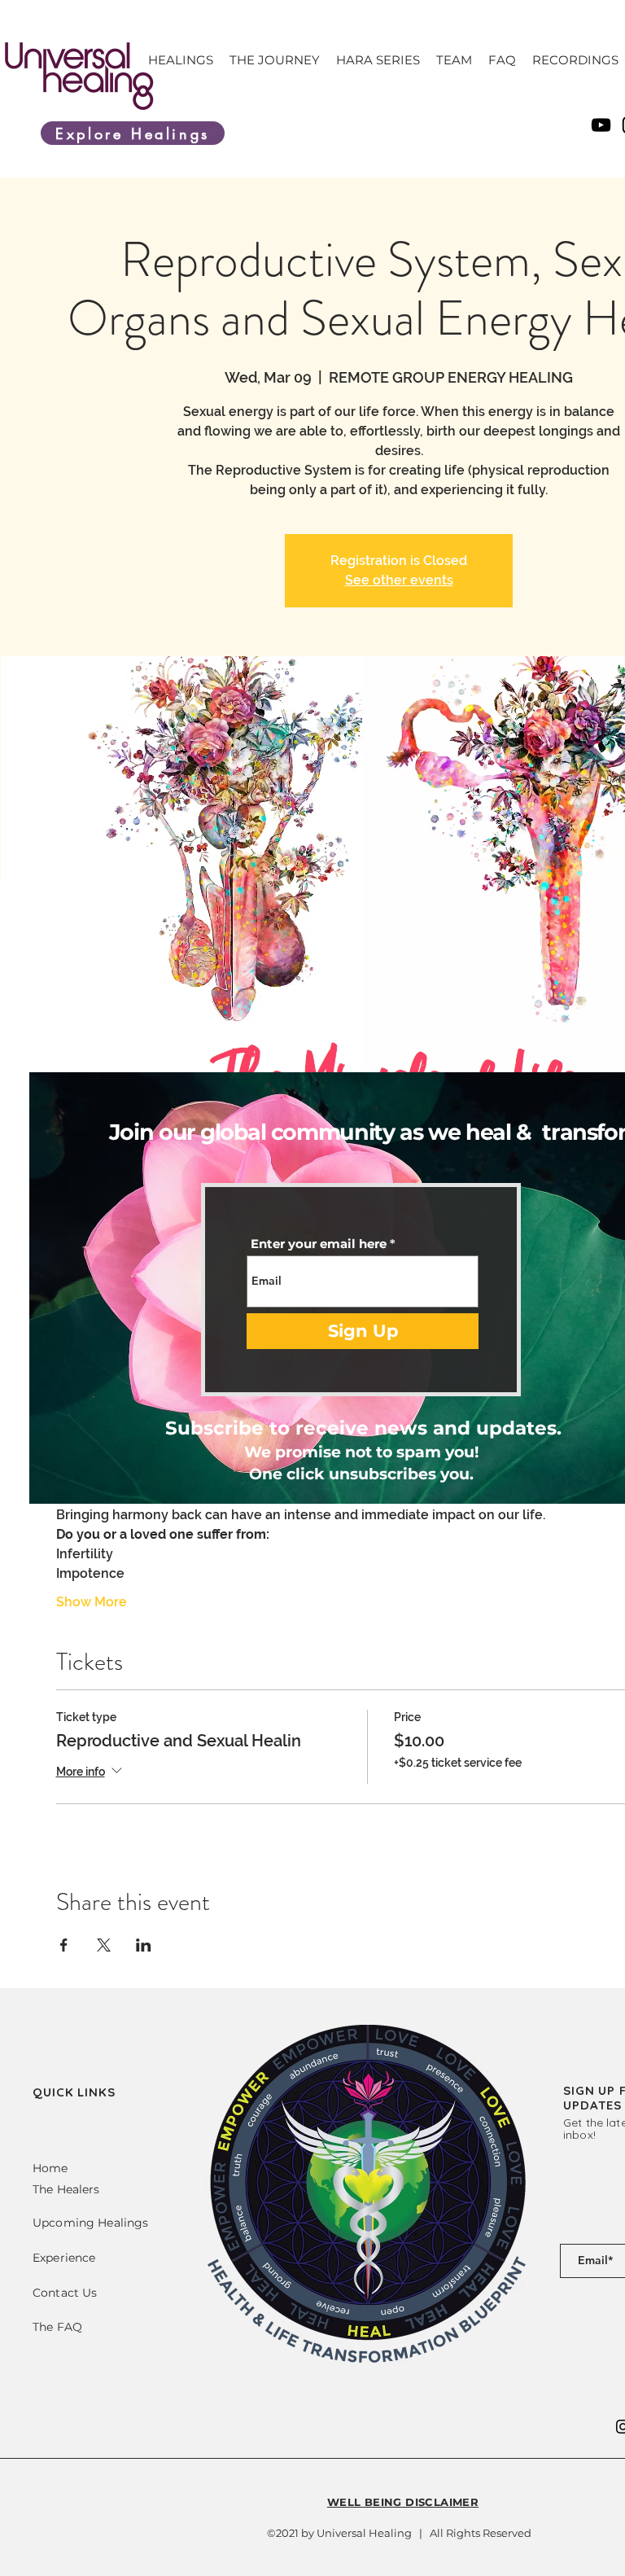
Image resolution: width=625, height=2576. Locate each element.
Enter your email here (319, 1244)
